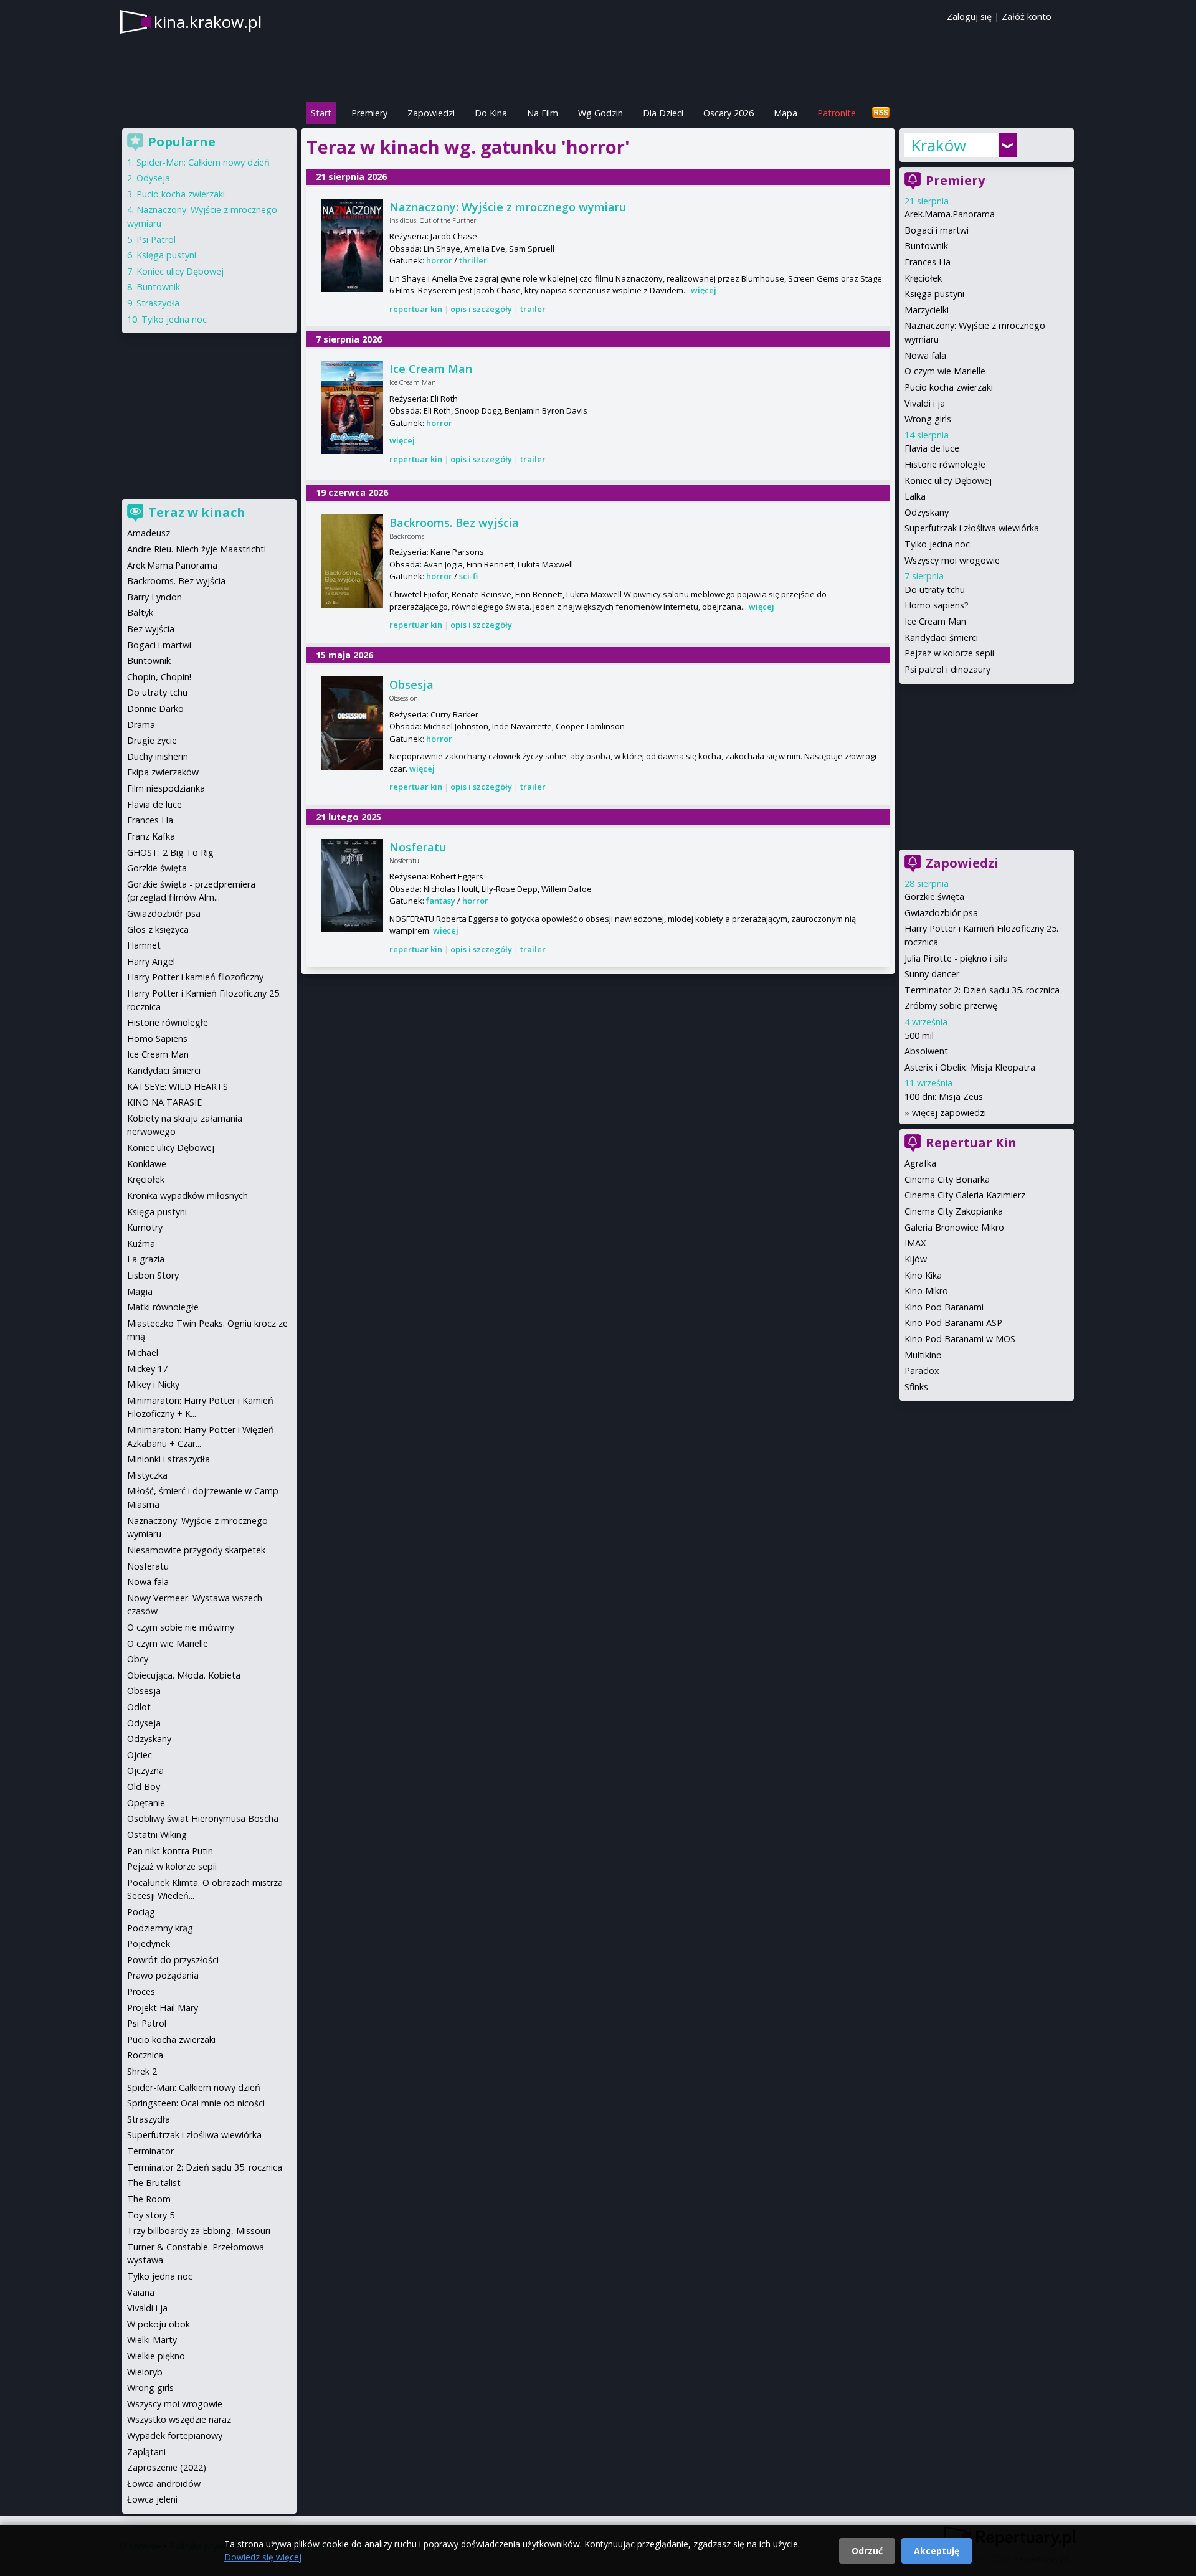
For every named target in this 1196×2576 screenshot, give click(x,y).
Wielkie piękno (156, 2356)
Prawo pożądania (163, 1975)
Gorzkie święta (934, 897)
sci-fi (468, 576)
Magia (140, 1291)
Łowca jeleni (152, 2499)
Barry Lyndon (154, 597)
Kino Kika (923, 1275)
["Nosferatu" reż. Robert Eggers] (352, 886)
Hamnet (144, 945)
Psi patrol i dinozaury (947, 669)
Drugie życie (152, 740)
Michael (143, 1352)
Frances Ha (928, 262)
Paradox (922, 1371)
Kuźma (141, 1243)
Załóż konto (1027, 17)
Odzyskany (927, 512)
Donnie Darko (155, 708)
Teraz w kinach (197, 512)
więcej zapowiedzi (949, 1113)
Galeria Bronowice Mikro (954, 1227)
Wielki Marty (152, 2340)
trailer (533, 309)
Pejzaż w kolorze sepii (949, 653)
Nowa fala (925, 355)
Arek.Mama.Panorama (950, 214)
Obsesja (411, 684)
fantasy (441, 901)
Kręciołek (923, 278)
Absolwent (926, 1051)
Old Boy (144, 1787)
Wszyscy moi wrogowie (952, 560)
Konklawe (147, 1164)
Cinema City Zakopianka (954, 1211)
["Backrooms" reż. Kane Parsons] (352, 561)
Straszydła (158, 303)
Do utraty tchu (935, 590)
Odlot (139, 1707)
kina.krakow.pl (208, 22)
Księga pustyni (934, 294)
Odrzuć (867, 2551)
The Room (149, 2199)
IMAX (915, 1243)
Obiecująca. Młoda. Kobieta (184, 1675)
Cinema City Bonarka (947, 1179)
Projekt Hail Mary (163, 2008)
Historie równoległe (945, 464)
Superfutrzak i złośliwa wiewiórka (972, 528)
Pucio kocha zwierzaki (949, 387)
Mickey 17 (147, 1369)
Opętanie (146, 1803)
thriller (473, 260)
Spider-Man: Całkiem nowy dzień (203, 162)
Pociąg (141, 1912)
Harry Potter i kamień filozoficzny (195, 977)
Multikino (923, 1355)
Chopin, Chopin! (159, 677)
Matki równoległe (163, 1307)
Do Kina (491, 113)
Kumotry (145, 1227)
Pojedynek (149, 1944)
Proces (141, 1991)
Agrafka (920, 1163)
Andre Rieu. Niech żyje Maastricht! (197, 549)
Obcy (138, 1659)
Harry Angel (151, 961)
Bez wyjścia (151, 629)
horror (439, 260)
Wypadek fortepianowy (175, 2436)
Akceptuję (937, 2551)
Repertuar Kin (971, 1143)
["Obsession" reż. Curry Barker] (352, 723)
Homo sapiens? (937, 605)
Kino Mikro (926, 1291)
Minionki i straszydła (168, 1459)
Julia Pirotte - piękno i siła (956, 958)
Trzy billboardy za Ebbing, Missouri (199, 2231)
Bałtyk (140, 613)
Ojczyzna (145, 1770)
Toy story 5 (151, 2215)
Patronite (837, 113)
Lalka (915, 496)
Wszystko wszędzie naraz (179, 2419)
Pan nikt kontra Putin (170, 1851)
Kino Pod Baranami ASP (953, 1323)
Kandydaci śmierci (941, 637)
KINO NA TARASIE (164, 1102)
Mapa (785, 113)
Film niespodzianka (166, 788)
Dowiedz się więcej (263, 2557)
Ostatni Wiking (157, 1835)
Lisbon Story (153, 1275)
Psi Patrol (156, 239)
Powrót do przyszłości (173, 1960)
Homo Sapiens (157, 1039)
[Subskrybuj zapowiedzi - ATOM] (881, 113)
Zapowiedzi (431, 113)
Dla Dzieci (663, 113)
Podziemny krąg (160, 1928)
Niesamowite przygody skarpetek (196, 1550)
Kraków (938, 145)
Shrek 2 (142, 2071)
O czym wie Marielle (945, 371)
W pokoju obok (159, 2324)
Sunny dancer (932, 974)
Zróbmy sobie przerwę (951, 1006)
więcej (704, 290)
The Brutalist (154, 2183)
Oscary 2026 (729, 113)
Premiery (369, 113)
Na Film (543, 113)
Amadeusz (149, 533)
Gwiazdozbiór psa (941, 913)
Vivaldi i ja (925, 403)
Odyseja (153, 178)
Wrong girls (928, 419)
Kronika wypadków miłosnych (187, 1196)
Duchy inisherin (158, 756)
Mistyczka (147, 1475)
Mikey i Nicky (153, 1384)
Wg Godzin (600, 113)
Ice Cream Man (431, 369)
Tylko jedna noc (937, 544)
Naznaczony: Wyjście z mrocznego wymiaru (508, 207)
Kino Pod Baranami (944, 1307)
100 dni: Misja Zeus (944, 1096)
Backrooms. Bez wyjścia (454, 523)
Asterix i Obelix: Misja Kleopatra (970, 1067)
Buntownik (926, 246)
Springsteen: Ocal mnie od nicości (196, 2103)
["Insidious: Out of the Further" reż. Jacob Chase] (352, 245)
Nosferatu (418, 847)
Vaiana (141, 2292)
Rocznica (145, 2055)
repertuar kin (416, 309)
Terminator (150, 2151)
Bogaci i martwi (937, 230)
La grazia (146, 1259)
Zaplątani (146, 2452)
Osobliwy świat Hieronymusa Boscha (203, 1818)
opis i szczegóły (481, 309)
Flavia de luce (932, 448)
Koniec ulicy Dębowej (948, 481)
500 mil (919, 1035)
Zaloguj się (969, 17)
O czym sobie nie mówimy (181, 1627)
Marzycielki (927, 310)
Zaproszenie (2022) (167, 2467)
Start (321, 113)
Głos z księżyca (158, 930)
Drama (141, 725)
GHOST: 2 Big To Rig (170, 852)
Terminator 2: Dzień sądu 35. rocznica (982, 990)
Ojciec (140, 1755)
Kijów (916, 1259)
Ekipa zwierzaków (163, 772)
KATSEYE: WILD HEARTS (178, 1087)
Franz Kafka (151, 836)
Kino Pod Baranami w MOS (960, 1339)
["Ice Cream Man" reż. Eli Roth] (352, 407)
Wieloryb (145, 2372)
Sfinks (916, 1387)
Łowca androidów (164, 2484)
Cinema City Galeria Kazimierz (965, 1195)
